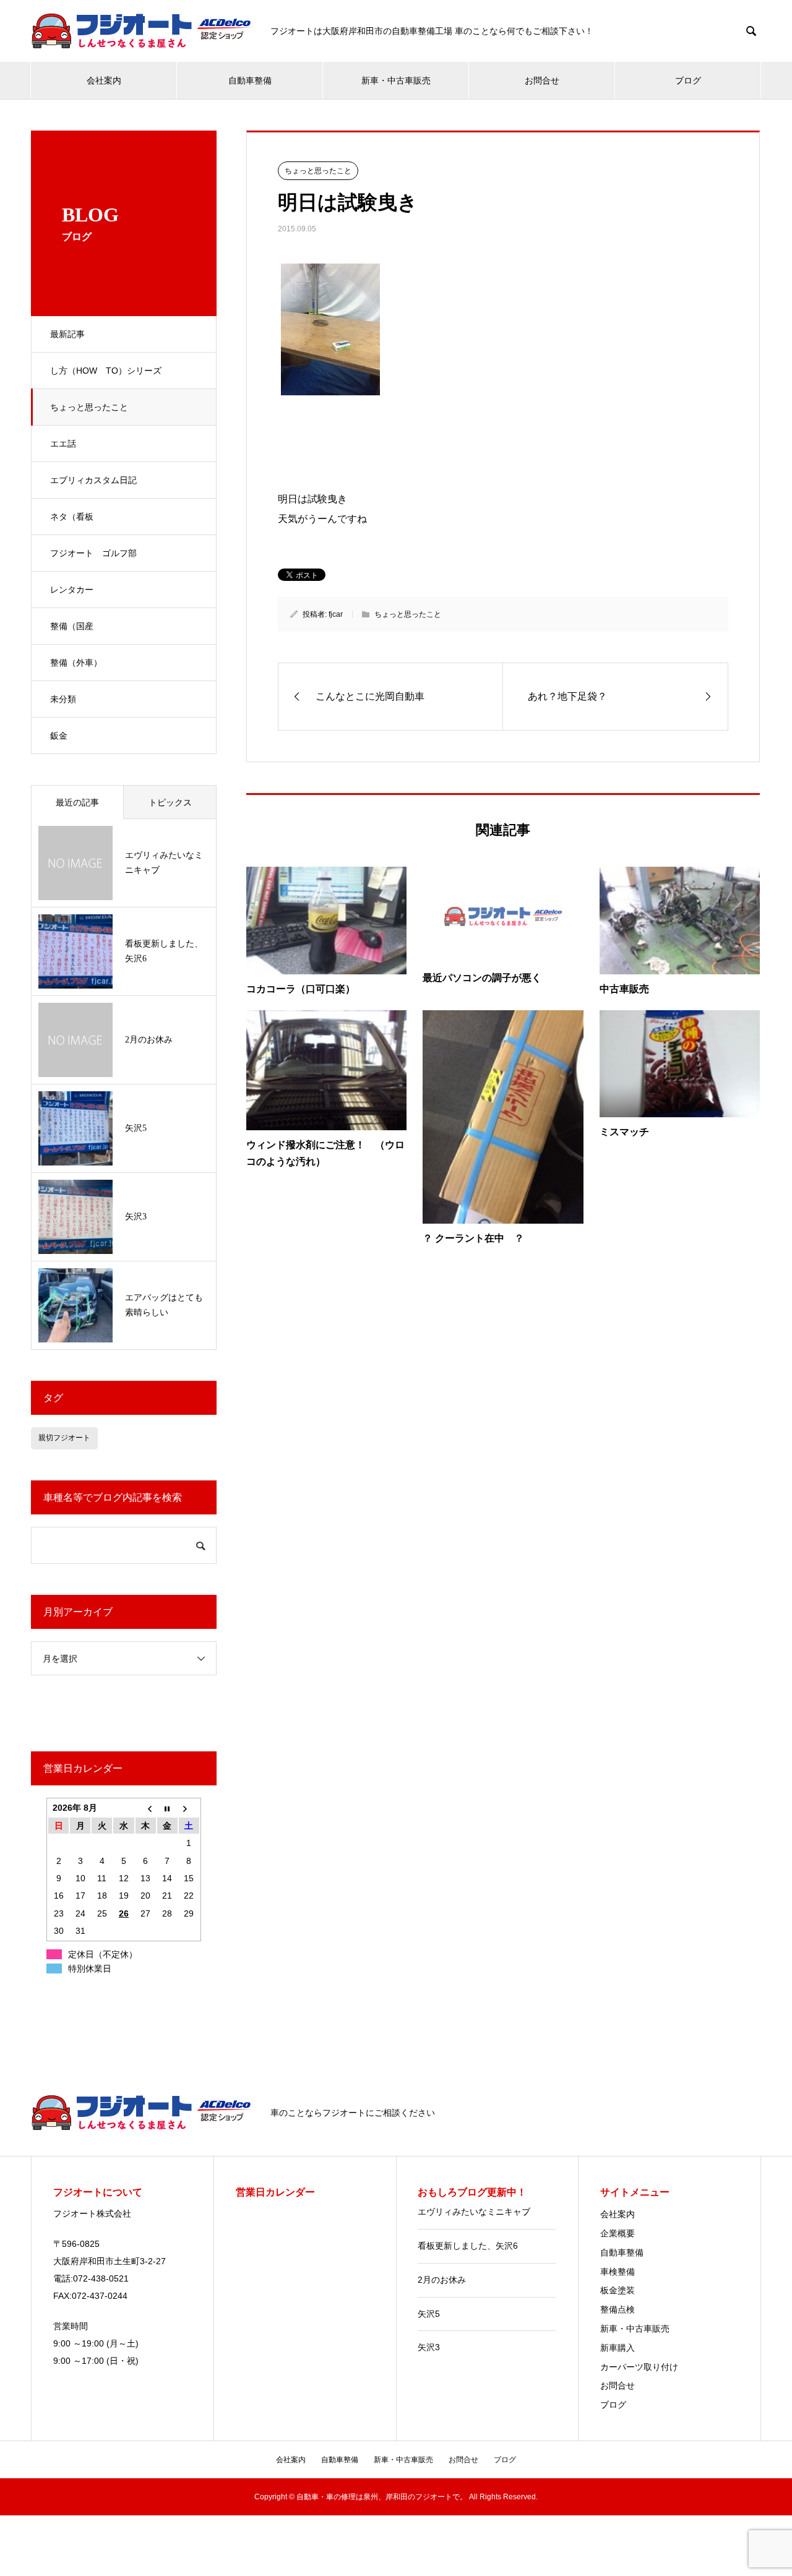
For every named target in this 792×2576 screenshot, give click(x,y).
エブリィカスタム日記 (93, 480)
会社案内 (104, 80)
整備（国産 (72, 626)
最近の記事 (77, 802)
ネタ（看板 (72, 517)
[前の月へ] (146, 1808)
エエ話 (63, 444)
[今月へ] (167, 1808)
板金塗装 (618, 2290)
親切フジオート (64, 1438)
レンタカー (72, 590)
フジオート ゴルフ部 (93, 553)
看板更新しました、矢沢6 (468, 2246)
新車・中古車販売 (396, 80)
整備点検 (618, 2309)
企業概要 (618, 2233)
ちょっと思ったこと (89, 407)
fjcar (336, 614)
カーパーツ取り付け (639, 2367)
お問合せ (542, 80)
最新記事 (67, 334)
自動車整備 (250, 80)
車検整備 (618, 2272)
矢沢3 (429, 2347)
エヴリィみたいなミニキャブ (474, 2212)
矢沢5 (429, 2314)
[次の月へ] (189, 1808)
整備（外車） (76, 663)
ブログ (688, 80)
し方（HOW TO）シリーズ (106, 371)
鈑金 (59, 736)
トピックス (170, 802)
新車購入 (618, 2348)
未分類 (63, 699)
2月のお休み (442, 2280)
